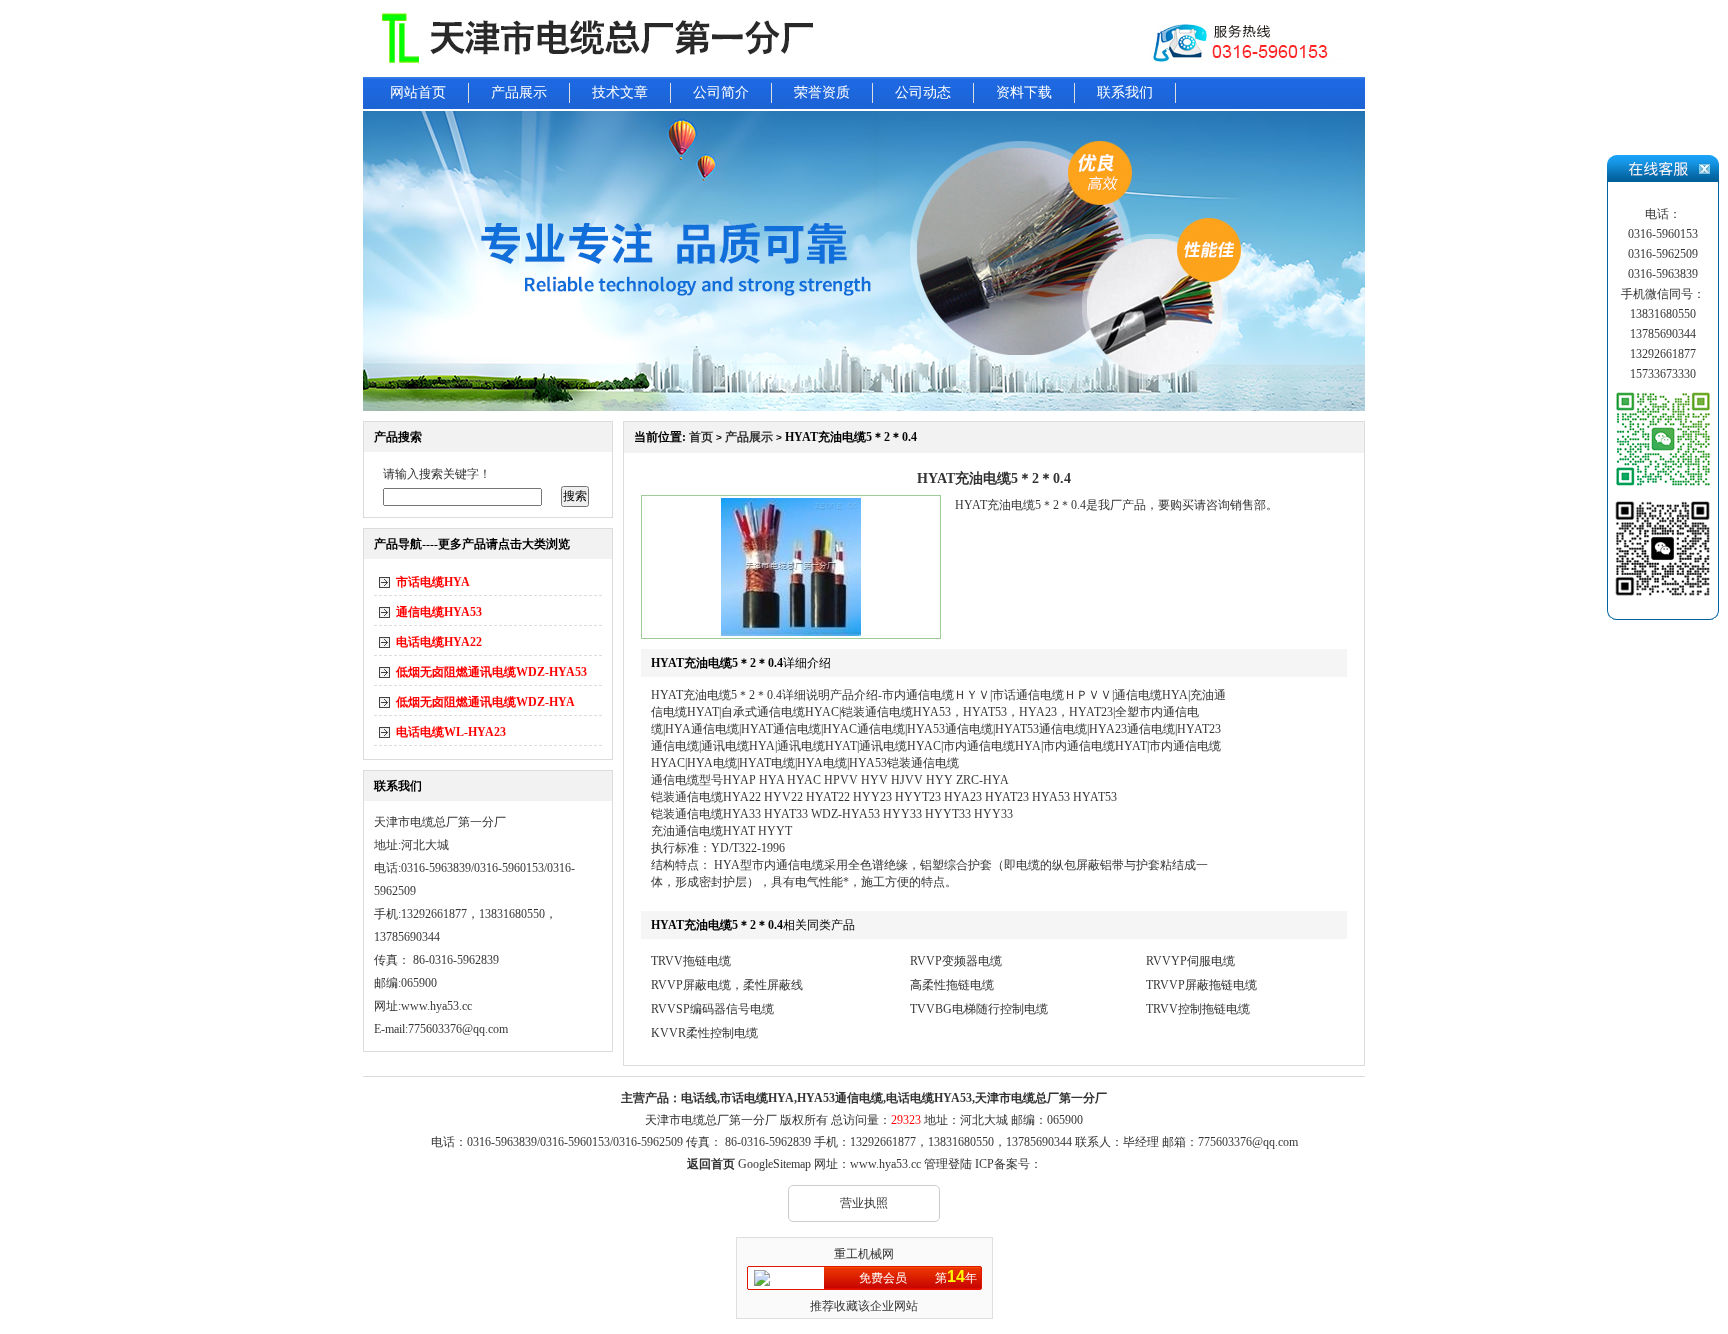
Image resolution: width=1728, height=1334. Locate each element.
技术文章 (620, 92)
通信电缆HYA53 (439, 612)
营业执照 (864, 1203)
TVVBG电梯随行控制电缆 (979, 1009)
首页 (701, 437)
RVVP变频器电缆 (956, 961)
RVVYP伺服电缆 (1190, 961)
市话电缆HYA (433, 582)
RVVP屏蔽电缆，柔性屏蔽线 (727, 985)
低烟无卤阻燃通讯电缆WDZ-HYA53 (491, 672)
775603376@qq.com (1248, 1142)
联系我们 (1125, 92)
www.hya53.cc (436, 1006)
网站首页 (418, 92)
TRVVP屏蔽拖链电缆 (1201, 985)
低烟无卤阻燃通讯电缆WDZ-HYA (485, 702)
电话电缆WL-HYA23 (451, 732)
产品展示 (519, 92)
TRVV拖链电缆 (691, 961)
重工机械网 (864, 1254)
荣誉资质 (822, 92)
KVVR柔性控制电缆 (704, 1033)
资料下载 (1024, 92)
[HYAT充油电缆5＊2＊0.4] (791, 632)
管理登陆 (948, 1164)
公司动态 (923, 92)
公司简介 (721, 92)
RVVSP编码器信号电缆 (712, 1009)
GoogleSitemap (774, 1164)
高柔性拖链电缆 (952, 985)
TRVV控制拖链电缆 (1198, 1009)
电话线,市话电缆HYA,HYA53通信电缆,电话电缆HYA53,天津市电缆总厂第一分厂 (894, 1098)
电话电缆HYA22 (439, 642)
